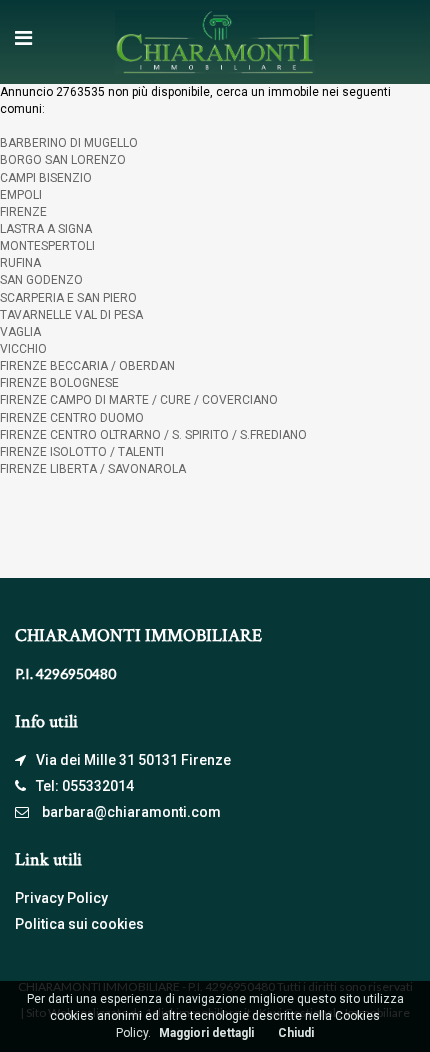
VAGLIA (20, 332)
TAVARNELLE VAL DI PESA (71, 315)
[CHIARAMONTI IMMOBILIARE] (215, 41)
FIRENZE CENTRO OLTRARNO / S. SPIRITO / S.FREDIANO (153, 435)
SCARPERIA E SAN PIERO (68, 298)
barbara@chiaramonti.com (131, 812)
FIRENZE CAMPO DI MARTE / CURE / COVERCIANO (139, 400)
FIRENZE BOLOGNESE (59, 383)
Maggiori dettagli (206, 1033)
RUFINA (20, 263)
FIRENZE (23, 212)
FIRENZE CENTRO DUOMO (72, 418)
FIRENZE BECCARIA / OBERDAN (87, 366)
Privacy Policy (61, 898)
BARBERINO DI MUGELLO (69, 143)
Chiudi (296, 1033)
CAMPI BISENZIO (46, 178)
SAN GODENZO (41, 280)
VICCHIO (23, 349)
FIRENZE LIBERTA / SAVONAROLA (93, 469)
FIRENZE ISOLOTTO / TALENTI (82, 452)
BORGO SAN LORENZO (63, 160)
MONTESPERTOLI (47, 246)
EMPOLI (21, 195)
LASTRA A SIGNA (46, 229)
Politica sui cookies (79, 924)
